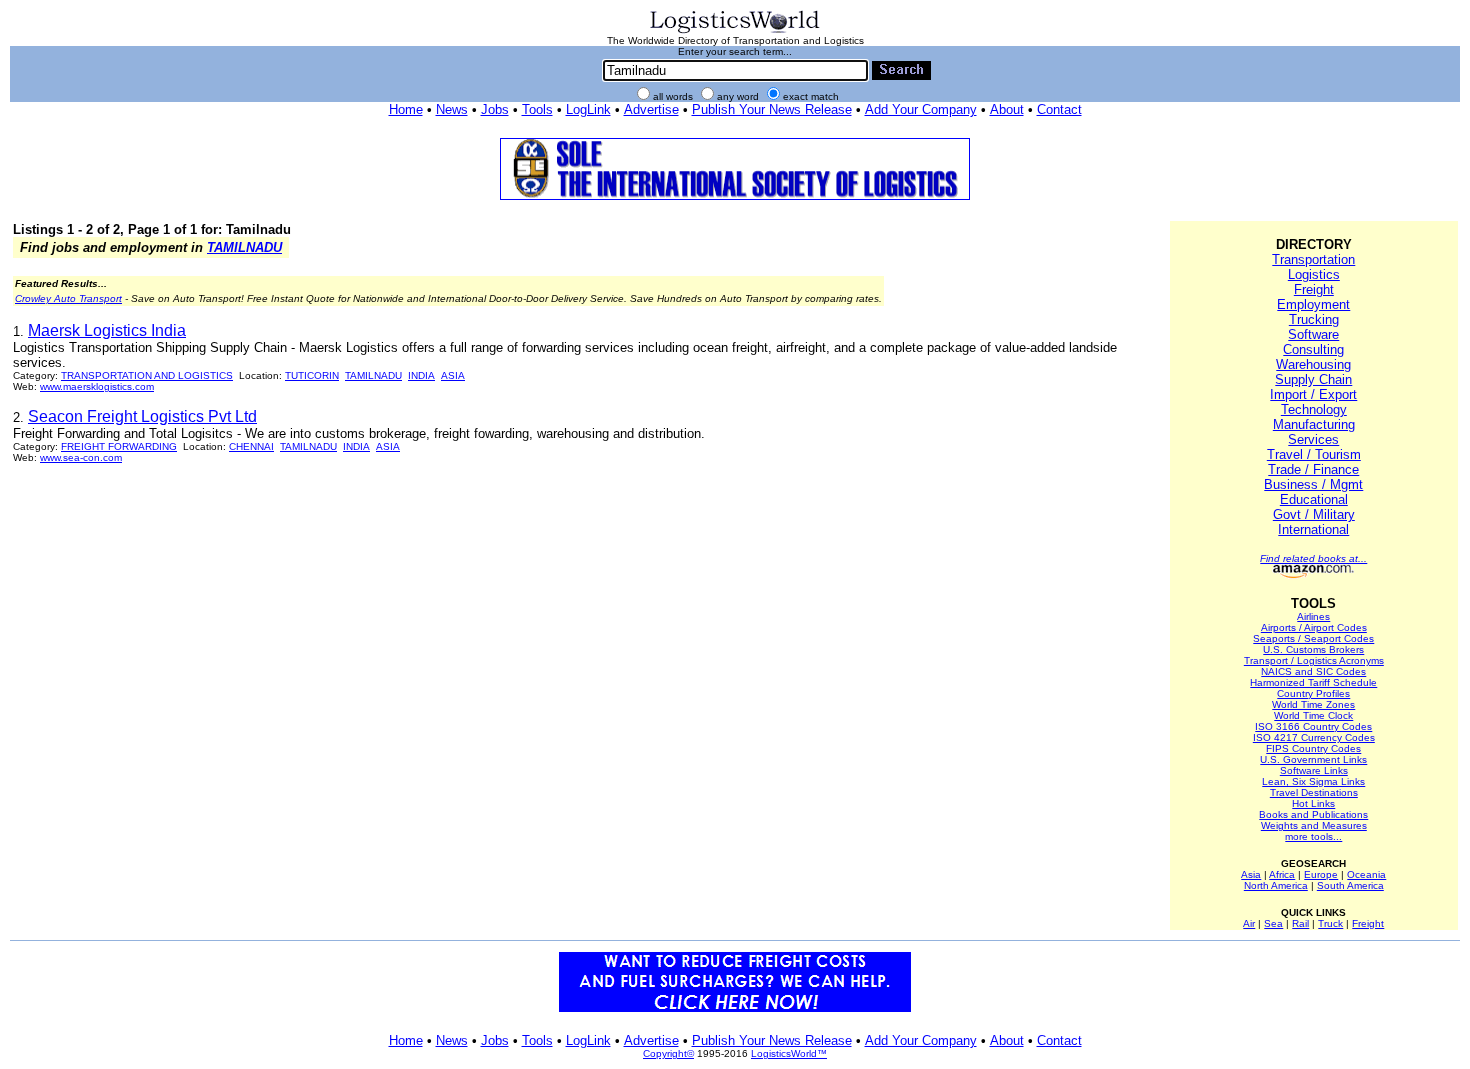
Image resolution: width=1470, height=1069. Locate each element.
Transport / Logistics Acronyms (1314, 660)
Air (1249, 923)
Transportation (1313, 259)
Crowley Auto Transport (68, 298)
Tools (537, 109)
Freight (1314, 289)
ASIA (453, 375)
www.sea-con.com (81, 457)
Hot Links (1313, 803)
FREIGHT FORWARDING (119, 446)
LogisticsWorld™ (789, 1053)
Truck (1330, 923)
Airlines (1313, 616)
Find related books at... (1313, 558)
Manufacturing (1314, 424)
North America (1276, 885)
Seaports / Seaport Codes (1313, 638)
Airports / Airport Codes (1314, 627)
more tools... (1313, 836)
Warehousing (1313, 364)
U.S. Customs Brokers (1313, 649)
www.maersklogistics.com (97, 386)
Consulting (1313, 349)
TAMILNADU (244, 247)
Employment (1313, 304)
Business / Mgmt (1313, 484)
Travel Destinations (1314, 792)
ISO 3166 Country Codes (1313, 726)
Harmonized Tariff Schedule (1313, 682)
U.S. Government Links (1313, 759)
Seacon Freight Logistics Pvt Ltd (142, 416)
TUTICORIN (312, 375)
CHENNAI (251, 446)
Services (1313, 439)
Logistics (1314, 274)
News (452, 109)
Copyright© (668, 1053)
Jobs (495, 109)
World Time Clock (1313, 715)
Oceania (1366, 874)
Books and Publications (1313, 814)
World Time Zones (1313, 704)
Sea (1273, 923)
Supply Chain (1313, 379)
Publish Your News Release (772, 109)
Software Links (1314, 770)
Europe (1321, 874)
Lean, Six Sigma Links (1313, 781)
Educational (1314, 499)
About (1007, 109)
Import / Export (1313, 394)
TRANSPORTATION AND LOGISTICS (147, 375)
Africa (1282, 874)
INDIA (421, 375)
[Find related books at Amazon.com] (1313, 574)
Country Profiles (1313, 693)
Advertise (651, 109)
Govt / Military (1314, 514)
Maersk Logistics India (107, 330)
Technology (1314, 409)
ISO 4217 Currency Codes (1314, 737)
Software (1313, 334)
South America (1350, 885)
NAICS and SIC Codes (1313, 671)
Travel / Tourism (1314, 454)
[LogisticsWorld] (735, 31)
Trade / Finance (1313, 469)
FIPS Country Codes (1313, 748)
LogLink (588, 109)
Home (406, 109)
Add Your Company (921, 109)
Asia (1251, 874)
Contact (1059, 109)
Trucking (1314, 319)
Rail (1300, 923)
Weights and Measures (1314, 825)
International (1313, 529)
